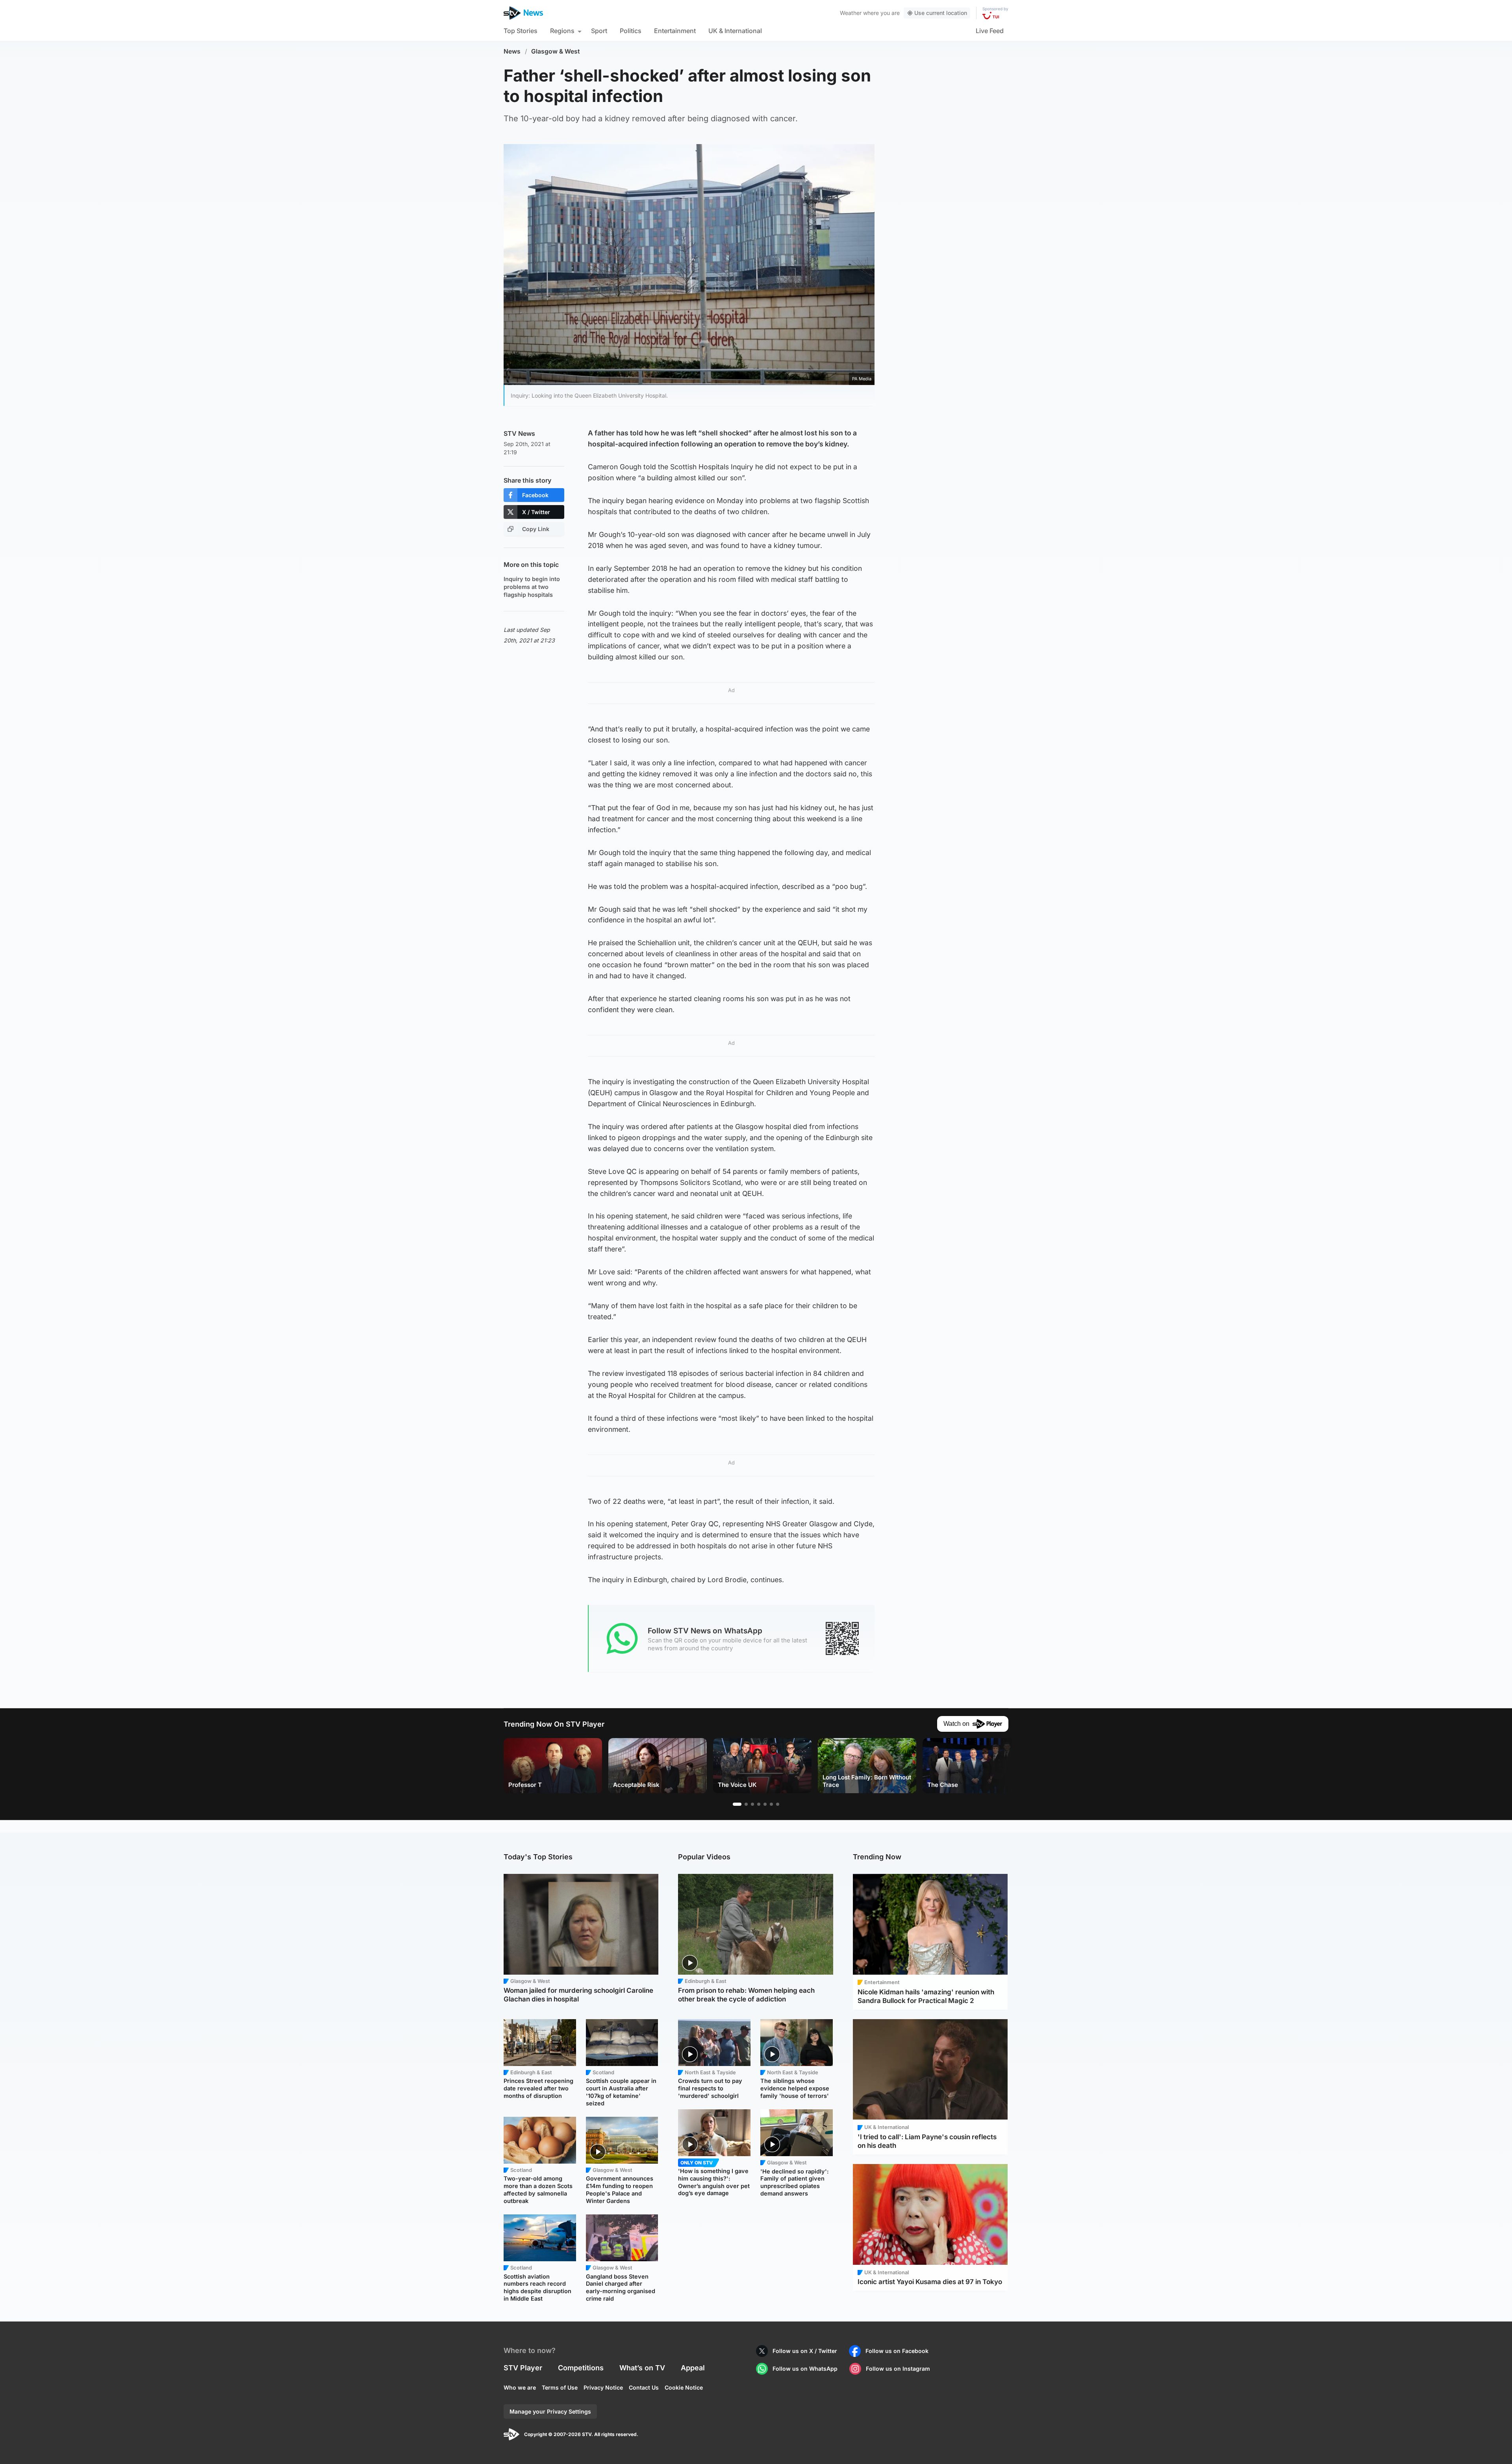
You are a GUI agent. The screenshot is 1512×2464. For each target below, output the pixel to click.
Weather (851, 13)
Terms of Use (560, 2387)
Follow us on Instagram (898, 2369)
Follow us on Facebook (897, 2351)
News (512, 51)
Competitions (581, 2368)
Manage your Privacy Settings (550, 2411)
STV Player (523, 2368)
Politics (631, 31)
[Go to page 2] (746, 1804)
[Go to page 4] (759, 1804)
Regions (562, 31)
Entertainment (675, 31)
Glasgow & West (556, 51)
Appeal (693, 2368)
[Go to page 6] (771, 1804)
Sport (599, 31)
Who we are (520, 2387)
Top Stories (521, 31)
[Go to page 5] (765, 1804)
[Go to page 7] (778, 1804)
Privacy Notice (603, 2387)
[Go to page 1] (737, 1804)
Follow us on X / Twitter (805, 2351)
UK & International (735, 31)
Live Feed (990, 31)
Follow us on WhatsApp (805, 2369)
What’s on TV (642, 2368)
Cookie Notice (684, 2387)
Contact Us (644, 2387)
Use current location (941, 13)
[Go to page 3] (752, 1804)
